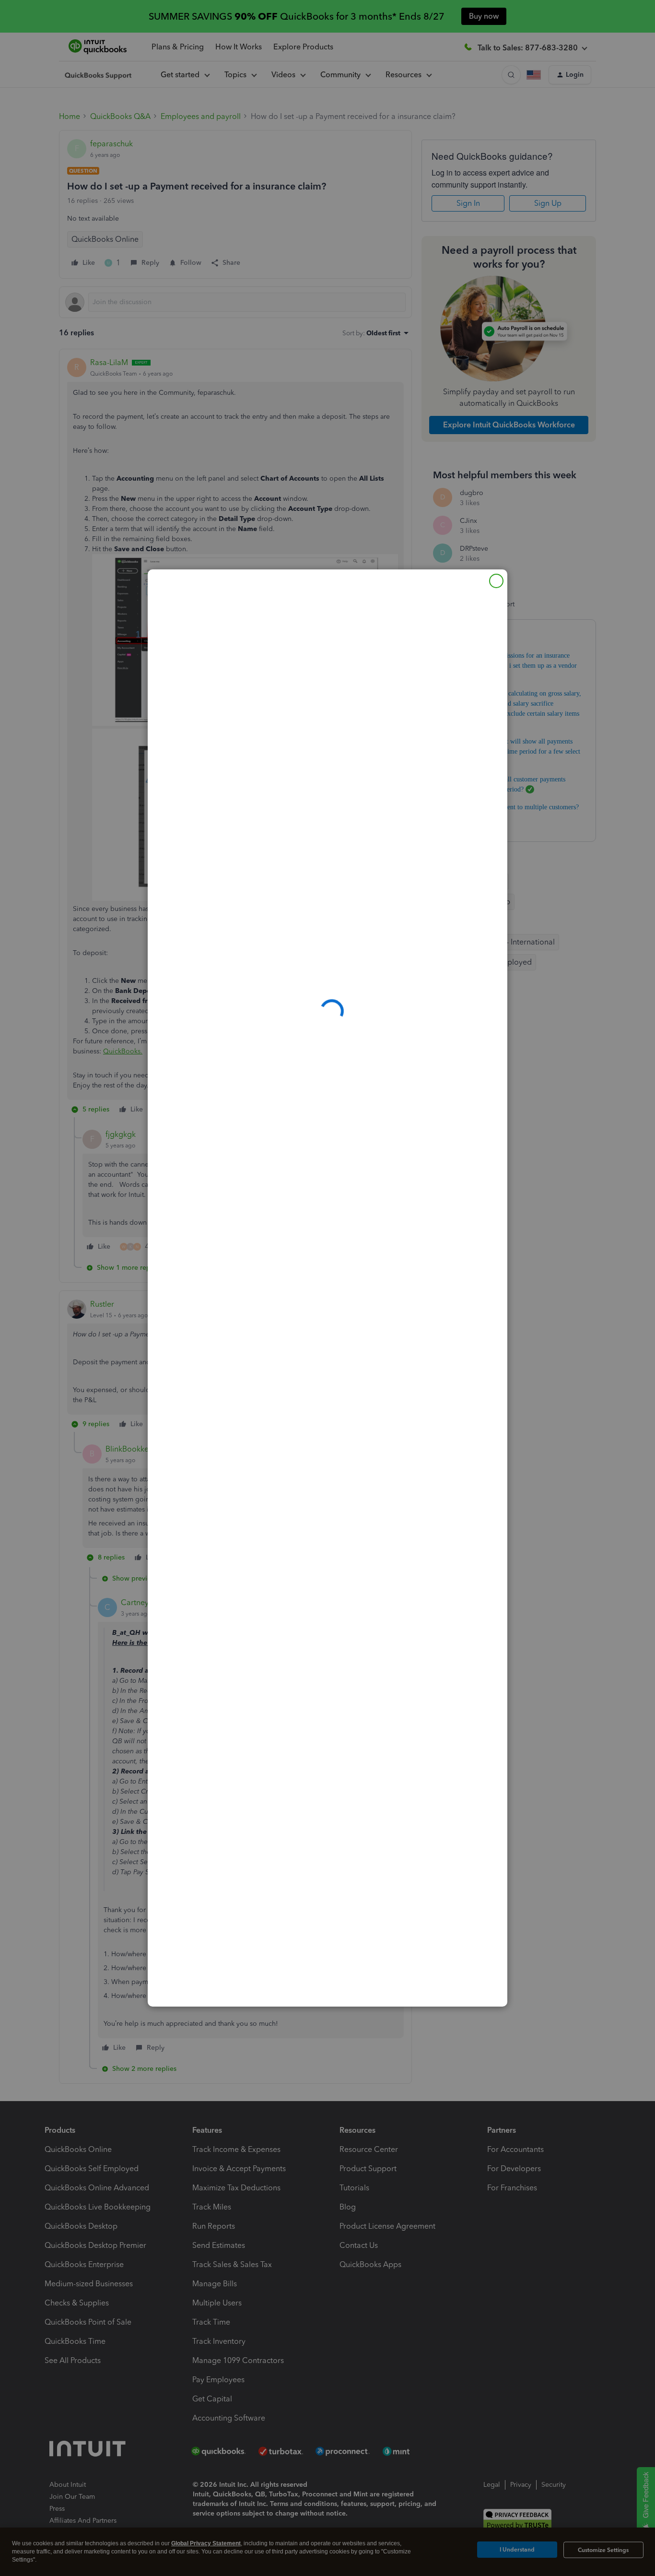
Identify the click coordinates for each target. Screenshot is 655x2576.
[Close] (496, 581)
